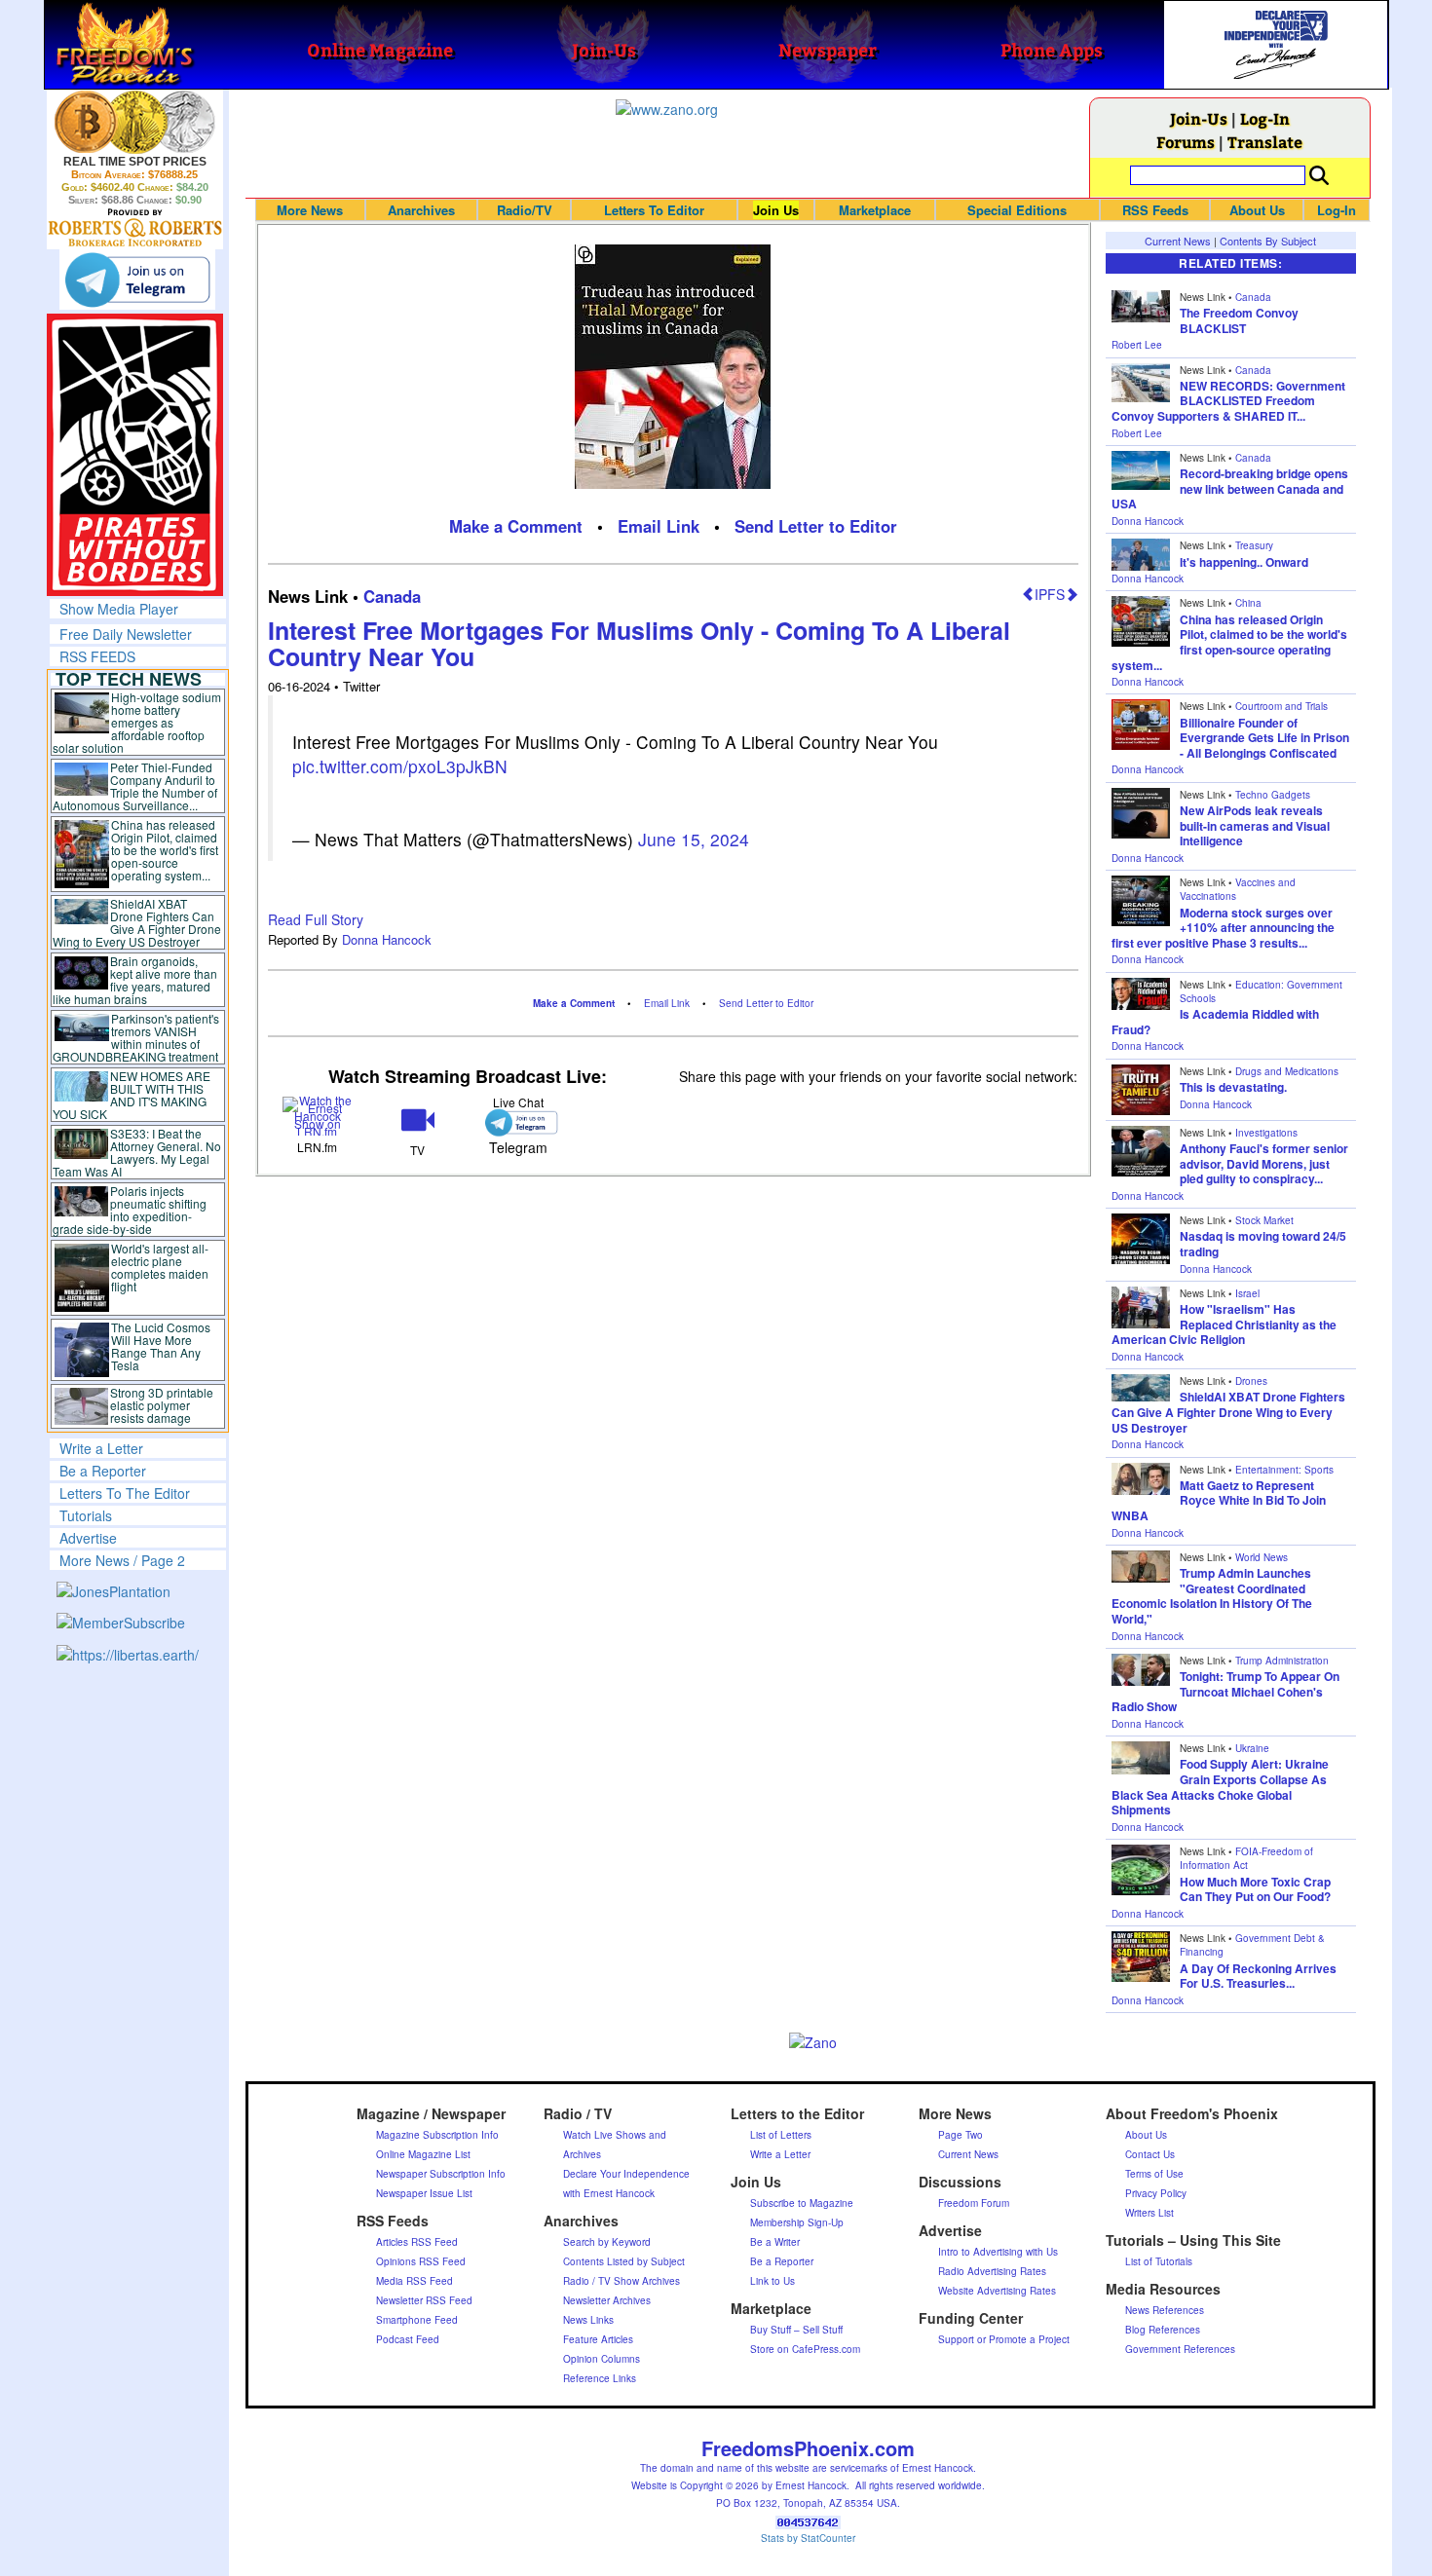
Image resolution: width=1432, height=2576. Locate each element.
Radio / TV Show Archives (622, 2281)
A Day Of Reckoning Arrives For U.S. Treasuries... (1258, 1976)
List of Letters (781, 2135)
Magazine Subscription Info (437, 2135)
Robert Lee (1137, 345)
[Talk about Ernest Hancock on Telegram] (518, 1122)
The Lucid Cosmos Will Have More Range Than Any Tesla (161, 1346)
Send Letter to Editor (816, 526)
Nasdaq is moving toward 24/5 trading (1263, 1244)
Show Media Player (119, 609)
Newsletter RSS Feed (424, 2300)
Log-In (1265, 118)
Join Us (776, 210)
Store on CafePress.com (805, 2349)
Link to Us (773, 2281)
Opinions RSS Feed (421, 2261)
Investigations (1266, 1133)
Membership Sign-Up (797, 2222)
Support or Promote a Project (1004, 2339)
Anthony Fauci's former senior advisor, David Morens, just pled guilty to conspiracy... (1264, 1163)
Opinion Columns (602, 2359)
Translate (1265, 142)
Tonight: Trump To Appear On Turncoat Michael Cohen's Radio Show (1225, 1691)
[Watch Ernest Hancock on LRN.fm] (318, 1114)
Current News (1178, 241)
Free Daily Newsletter (126, 634)
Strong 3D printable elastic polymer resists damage (162, 1405)
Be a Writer (775, 2242)
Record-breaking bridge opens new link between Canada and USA (1230, 488)
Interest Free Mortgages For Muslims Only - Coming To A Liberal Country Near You (639, 644)
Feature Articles (598, 2339)
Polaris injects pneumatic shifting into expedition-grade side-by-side (130, 1210)
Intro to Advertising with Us (998, 2252)
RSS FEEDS (97, 656)
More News (310, 210)
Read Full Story (316, 919)
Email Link (659, 526)
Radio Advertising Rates (992, 2271)
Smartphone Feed (417, 2320)
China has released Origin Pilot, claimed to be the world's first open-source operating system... (165, 850)
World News (1262, 1557)
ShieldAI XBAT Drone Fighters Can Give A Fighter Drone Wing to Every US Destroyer (137, 922)
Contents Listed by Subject (624, 2261)
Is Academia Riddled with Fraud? (1215, 1022)
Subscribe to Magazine (802, 2203)
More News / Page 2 (122, 1560)
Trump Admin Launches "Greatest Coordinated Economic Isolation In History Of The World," (1212, 1596)
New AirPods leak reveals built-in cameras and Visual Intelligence (1255, 825)
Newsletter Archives (607, 2300)
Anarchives (421, 210)
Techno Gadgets (1273, 795)
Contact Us (1150, 2154)
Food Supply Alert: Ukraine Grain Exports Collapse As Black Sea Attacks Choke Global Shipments (1220, 1787)
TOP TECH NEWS (129, 679)
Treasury (1254, 545)
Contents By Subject (1268, 241)
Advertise (88, 1538)
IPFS (1050, 594)
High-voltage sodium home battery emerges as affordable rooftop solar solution (137, 722)
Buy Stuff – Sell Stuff (796, 2330)
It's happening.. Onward (1244, 562)
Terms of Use (1154, 2174)
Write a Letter (101, 1448)
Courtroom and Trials (1281, 706)
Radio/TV (525, 210)
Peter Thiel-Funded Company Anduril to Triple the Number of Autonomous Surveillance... (135, 786)
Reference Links (600, 2378)
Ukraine (1252, 1748)
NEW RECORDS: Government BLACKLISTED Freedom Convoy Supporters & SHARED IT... (1228, 401)
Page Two (961, 2135)
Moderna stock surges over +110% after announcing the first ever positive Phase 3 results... (1223, 928)
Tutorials (86, 1515)
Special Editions (1017, 210)
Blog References (1163, 2330)
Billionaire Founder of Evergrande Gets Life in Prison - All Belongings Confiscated (1264, 738)
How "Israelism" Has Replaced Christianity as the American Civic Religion (1224, 1324)
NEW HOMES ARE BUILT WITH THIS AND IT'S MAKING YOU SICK (132, 1095)
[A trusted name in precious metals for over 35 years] (135, 228)
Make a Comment (516, 526)
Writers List (1149, 2213)
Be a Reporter (103, 1471)
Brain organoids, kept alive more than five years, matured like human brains (135, 980)
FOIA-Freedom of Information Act (1246, 1858)
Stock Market (1264, 1220)
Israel (1247, 1293)
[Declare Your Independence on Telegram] (137, 280)
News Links (588, 2320)
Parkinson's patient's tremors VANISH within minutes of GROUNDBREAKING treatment (136, 1037)
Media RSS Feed (415, 2281)
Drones (1251, 1381)
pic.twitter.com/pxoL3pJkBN (400, 766)
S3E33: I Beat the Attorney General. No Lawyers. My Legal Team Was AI (137, 1152)
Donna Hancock (387, 939)
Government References (1180, 2349)
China (1248, 603)
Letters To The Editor (125, 1493)
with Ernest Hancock (609, 2193)
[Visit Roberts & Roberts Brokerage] (135, 122)
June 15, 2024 (694, 839)
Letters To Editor (654, 210)
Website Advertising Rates (997, 2291)
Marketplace (875, 210)
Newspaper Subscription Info (441, 2174)
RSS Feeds (1155, 210)
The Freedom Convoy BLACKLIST (1239, 320)
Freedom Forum (974, 2203)
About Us (1257, 210)
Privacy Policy (1156, 2193)
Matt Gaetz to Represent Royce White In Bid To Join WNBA (1219, 1500)
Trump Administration (1282, 1661)
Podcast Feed (408, 2339)
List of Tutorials (1159, 2261)
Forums (1186, 142)
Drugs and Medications (1287, 1071)
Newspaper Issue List (424, 2193)
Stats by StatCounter (808, 2538)
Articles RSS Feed (417, 2242)
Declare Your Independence (626, 2174)
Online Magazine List (423, 2154)
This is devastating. (1233, 1087)
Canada (392, 596)
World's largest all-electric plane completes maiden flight (160, 1267)
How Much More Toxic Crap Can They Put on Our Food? (1255, 1889)
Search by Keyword (607, 2242)
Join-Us (1199, 118)
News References (1165, 2310)
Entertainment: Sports (1284, 1470)
